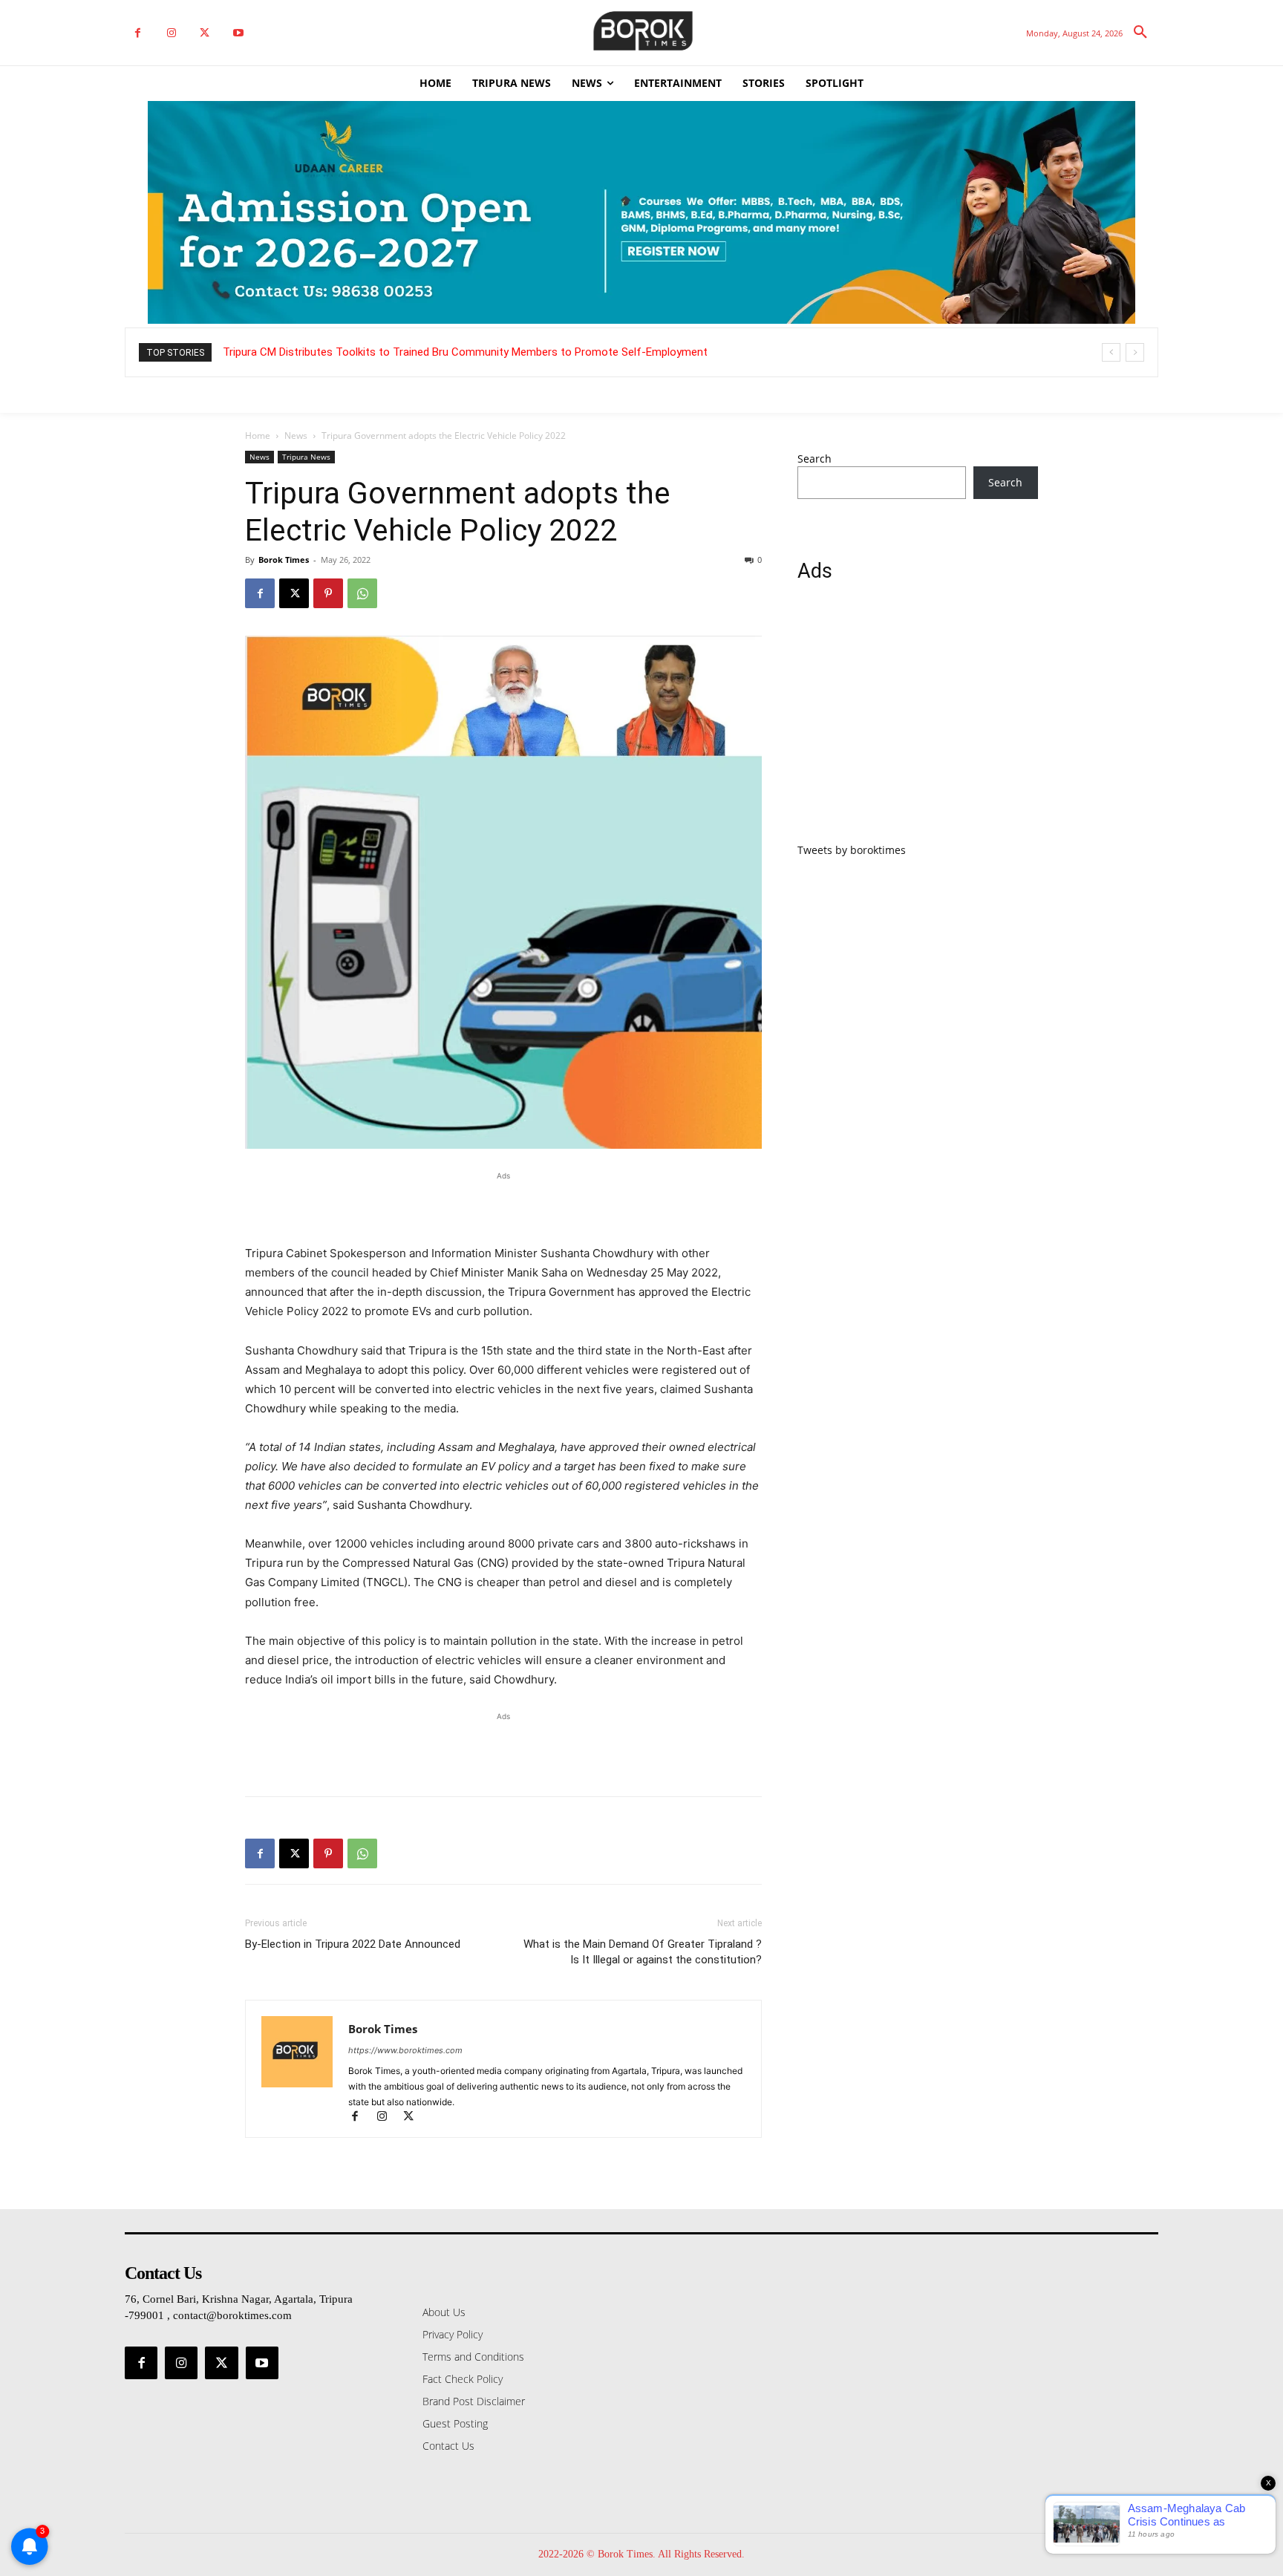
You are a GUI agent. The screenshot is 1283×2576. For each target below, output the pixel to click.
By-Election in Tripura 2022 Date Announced (353, 1944)
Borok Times (284, 560)
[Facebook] (138, 33)
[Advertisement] (503, 1206)
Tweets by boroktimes (852, 850)
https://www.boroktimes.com (405, 2050)
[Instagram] (171, 33)
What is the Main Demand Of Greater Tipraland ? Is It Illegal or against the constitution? (643, 1952)
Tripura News (306, 457)
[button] (1140, 33)
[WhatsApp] (362, 593)
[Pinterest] (328, 593)
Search (814, 459)
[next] (1135, 352)
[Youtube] (238, 33)
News (296, 436)
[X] (205, 33)
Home (258, 436)
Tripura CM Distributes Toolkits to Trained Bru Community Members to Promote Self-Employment (465, 352)
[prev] (1111, 352)
